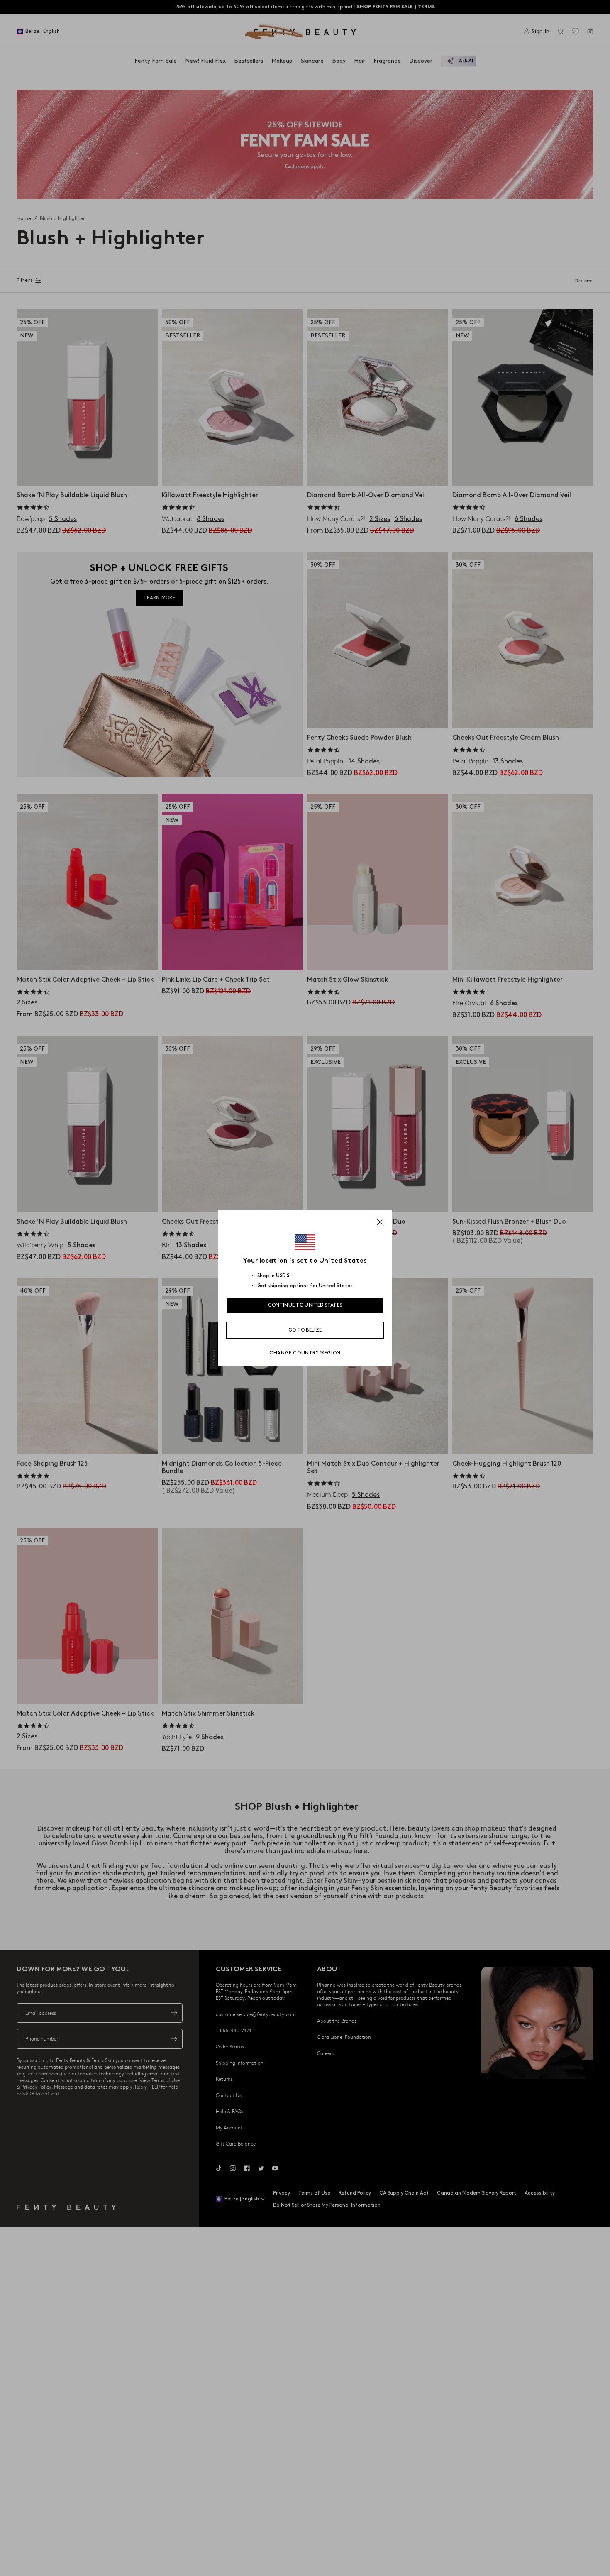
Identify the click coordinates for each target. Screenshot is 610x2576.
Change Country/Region (305, 1353)
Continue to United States (305, 1305)
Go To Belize (305, 1330)
